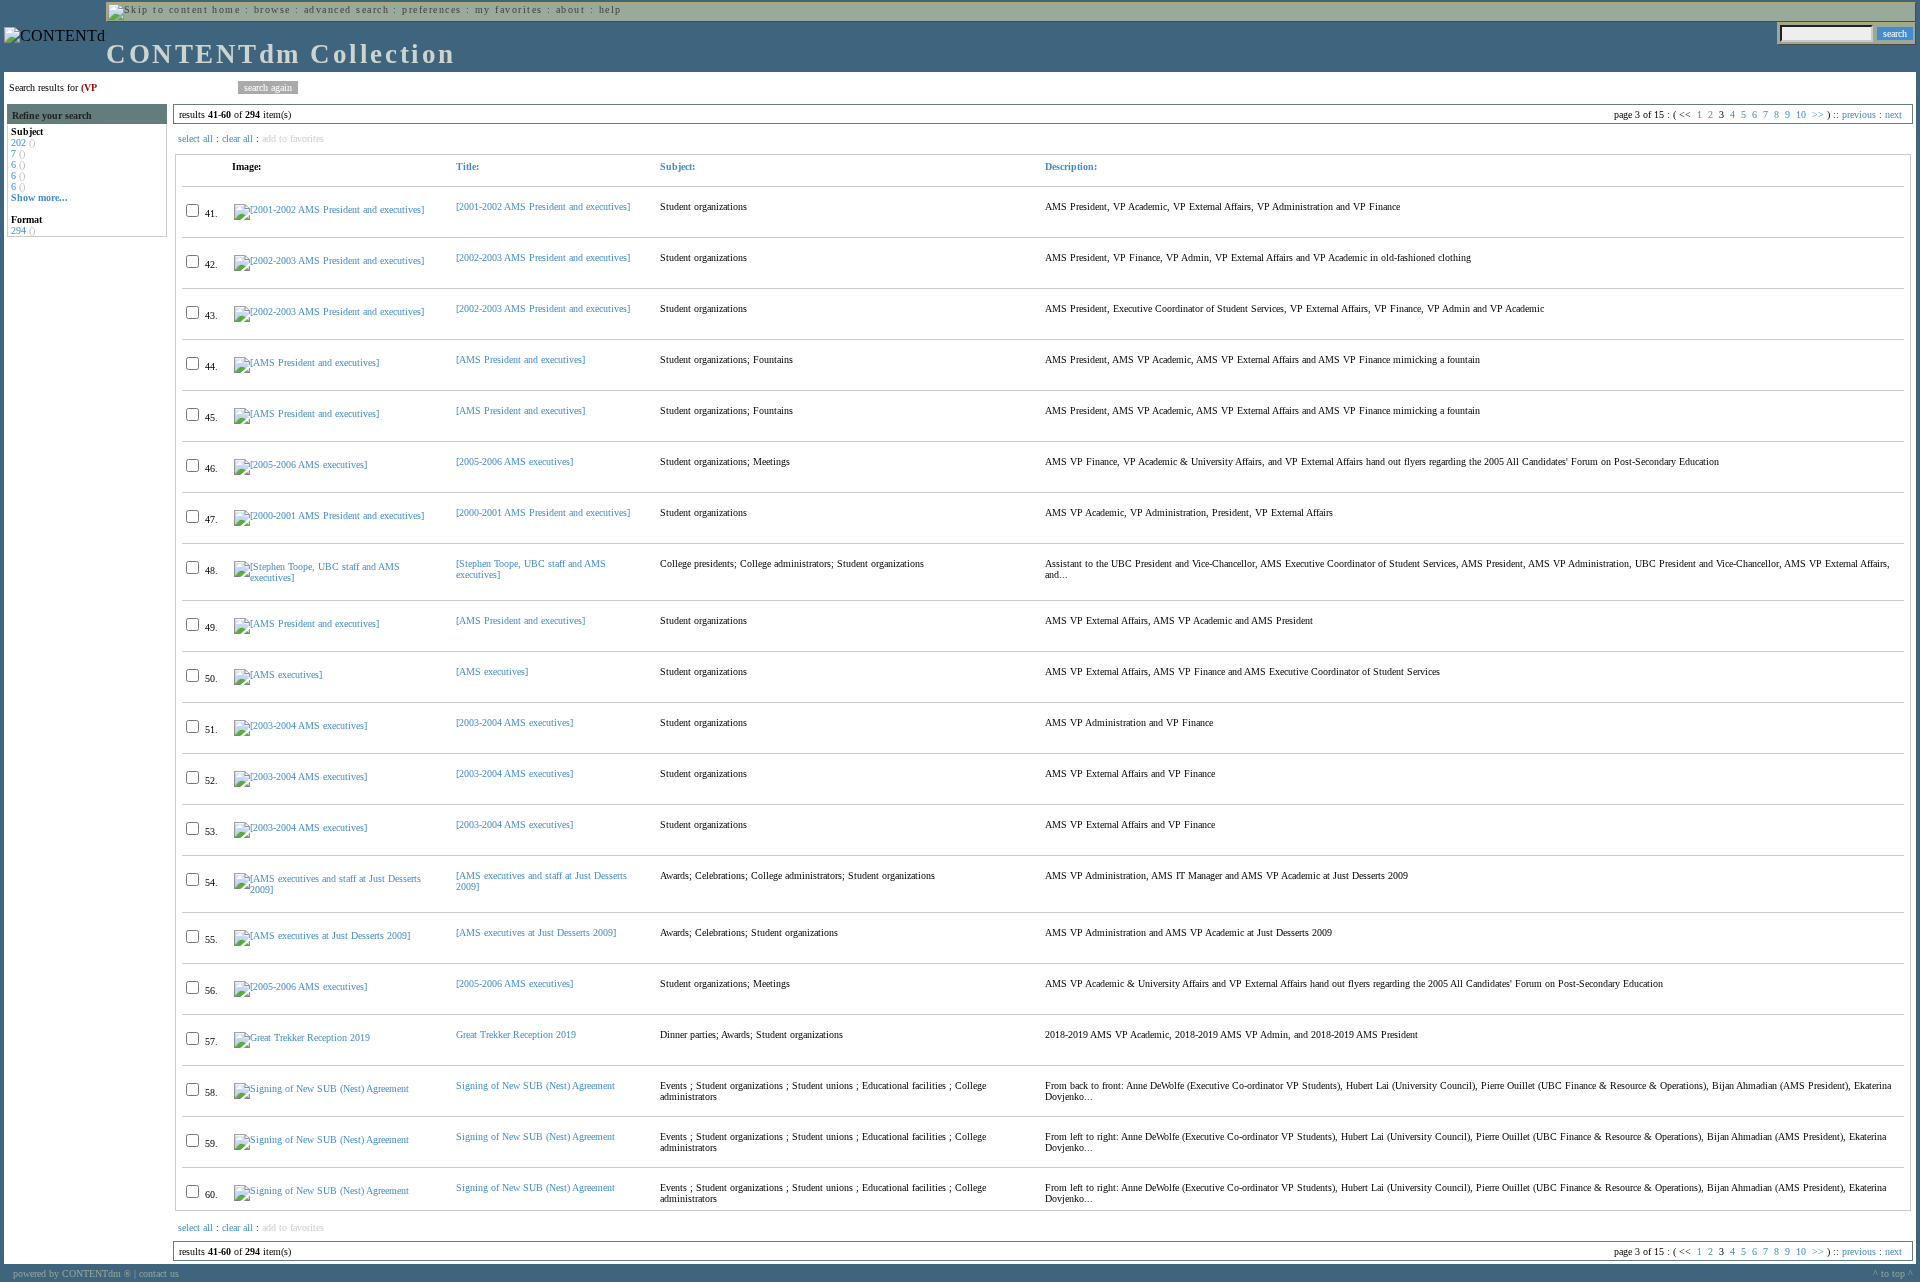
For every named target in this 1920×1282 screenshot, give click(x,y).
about (570, 9)
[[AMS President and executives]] (306, 362)
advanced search (346, 9)
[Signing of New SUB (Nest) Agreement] (321, 1088)
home (226, 9)
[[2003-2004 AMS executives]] (300, 725)
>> (1818, 114)
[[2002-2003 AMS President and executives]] (329, 260)
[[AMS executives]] (278, 674)
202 (18, 142)
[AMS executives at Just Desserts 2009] (536, 932)
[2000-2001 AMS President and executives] (543, 512)
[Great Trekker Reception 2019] (302, 1037)
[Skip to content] (158, 9)
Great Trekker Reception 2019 (516, 1034)
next (1893, 114)
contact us (159, 1273)
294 (18, 230)
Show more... (39, 197)
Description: (1071, 166)
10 (1801, 114)
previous (1859, 114)
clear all (237, 138)
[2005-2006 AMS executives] (514, 461)
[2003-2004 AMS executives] (514, 722)
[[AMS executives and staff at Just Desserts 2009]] (336, 889)
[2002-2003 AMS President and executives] (543, 257)
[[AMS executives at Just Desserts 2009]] (322, 935)
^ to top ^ (1893, 1273)
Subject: (677, 166)
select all (195, 138)
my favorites (509, 9)
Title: (467, 166)
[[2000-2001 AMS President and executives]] (329, 515)
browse (272, 9)
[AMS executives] (492, 671)
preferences (431, 9)
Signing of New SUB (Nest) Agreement (535, 1085)
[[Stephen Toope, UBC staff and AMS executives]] (336, 577)
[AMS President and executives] (520, 359)
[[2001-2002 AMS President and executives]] (329, 209)
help (610, 9)
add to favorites (293, 138)
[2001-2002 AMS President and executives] (543, 206)
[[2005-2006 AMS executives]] (300, 464)
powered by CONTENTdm (72, 1273)
